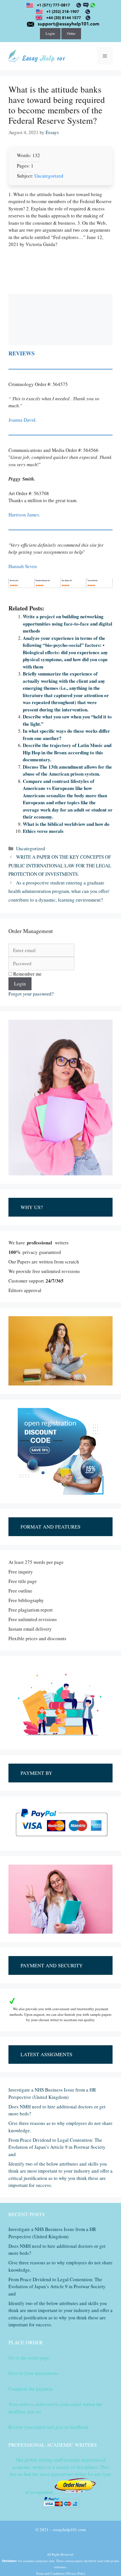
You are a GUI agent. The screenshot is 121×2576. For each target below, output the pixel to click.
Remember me (27, 974)
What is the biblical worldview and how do (66, 824)
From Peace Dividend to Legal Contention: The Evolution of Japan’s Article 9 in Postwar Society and (57, 2147)
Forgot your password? (31, 994)
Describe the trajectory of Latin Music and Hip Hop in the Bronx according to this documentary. (67, 752)
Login (50, 33)
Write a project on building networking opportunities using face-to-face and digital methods (68, 624)
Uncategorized (49, 176)
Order (71, 33)
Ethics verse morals (43, 831)
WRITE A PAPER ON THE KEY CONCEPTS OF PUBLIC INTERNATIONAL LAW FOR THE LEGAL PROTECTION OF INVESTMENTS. (60, 865)
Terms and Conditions (50, 2573)
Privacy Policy (76, 2573)
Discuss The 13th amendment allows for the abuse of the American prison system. (67, 770)
